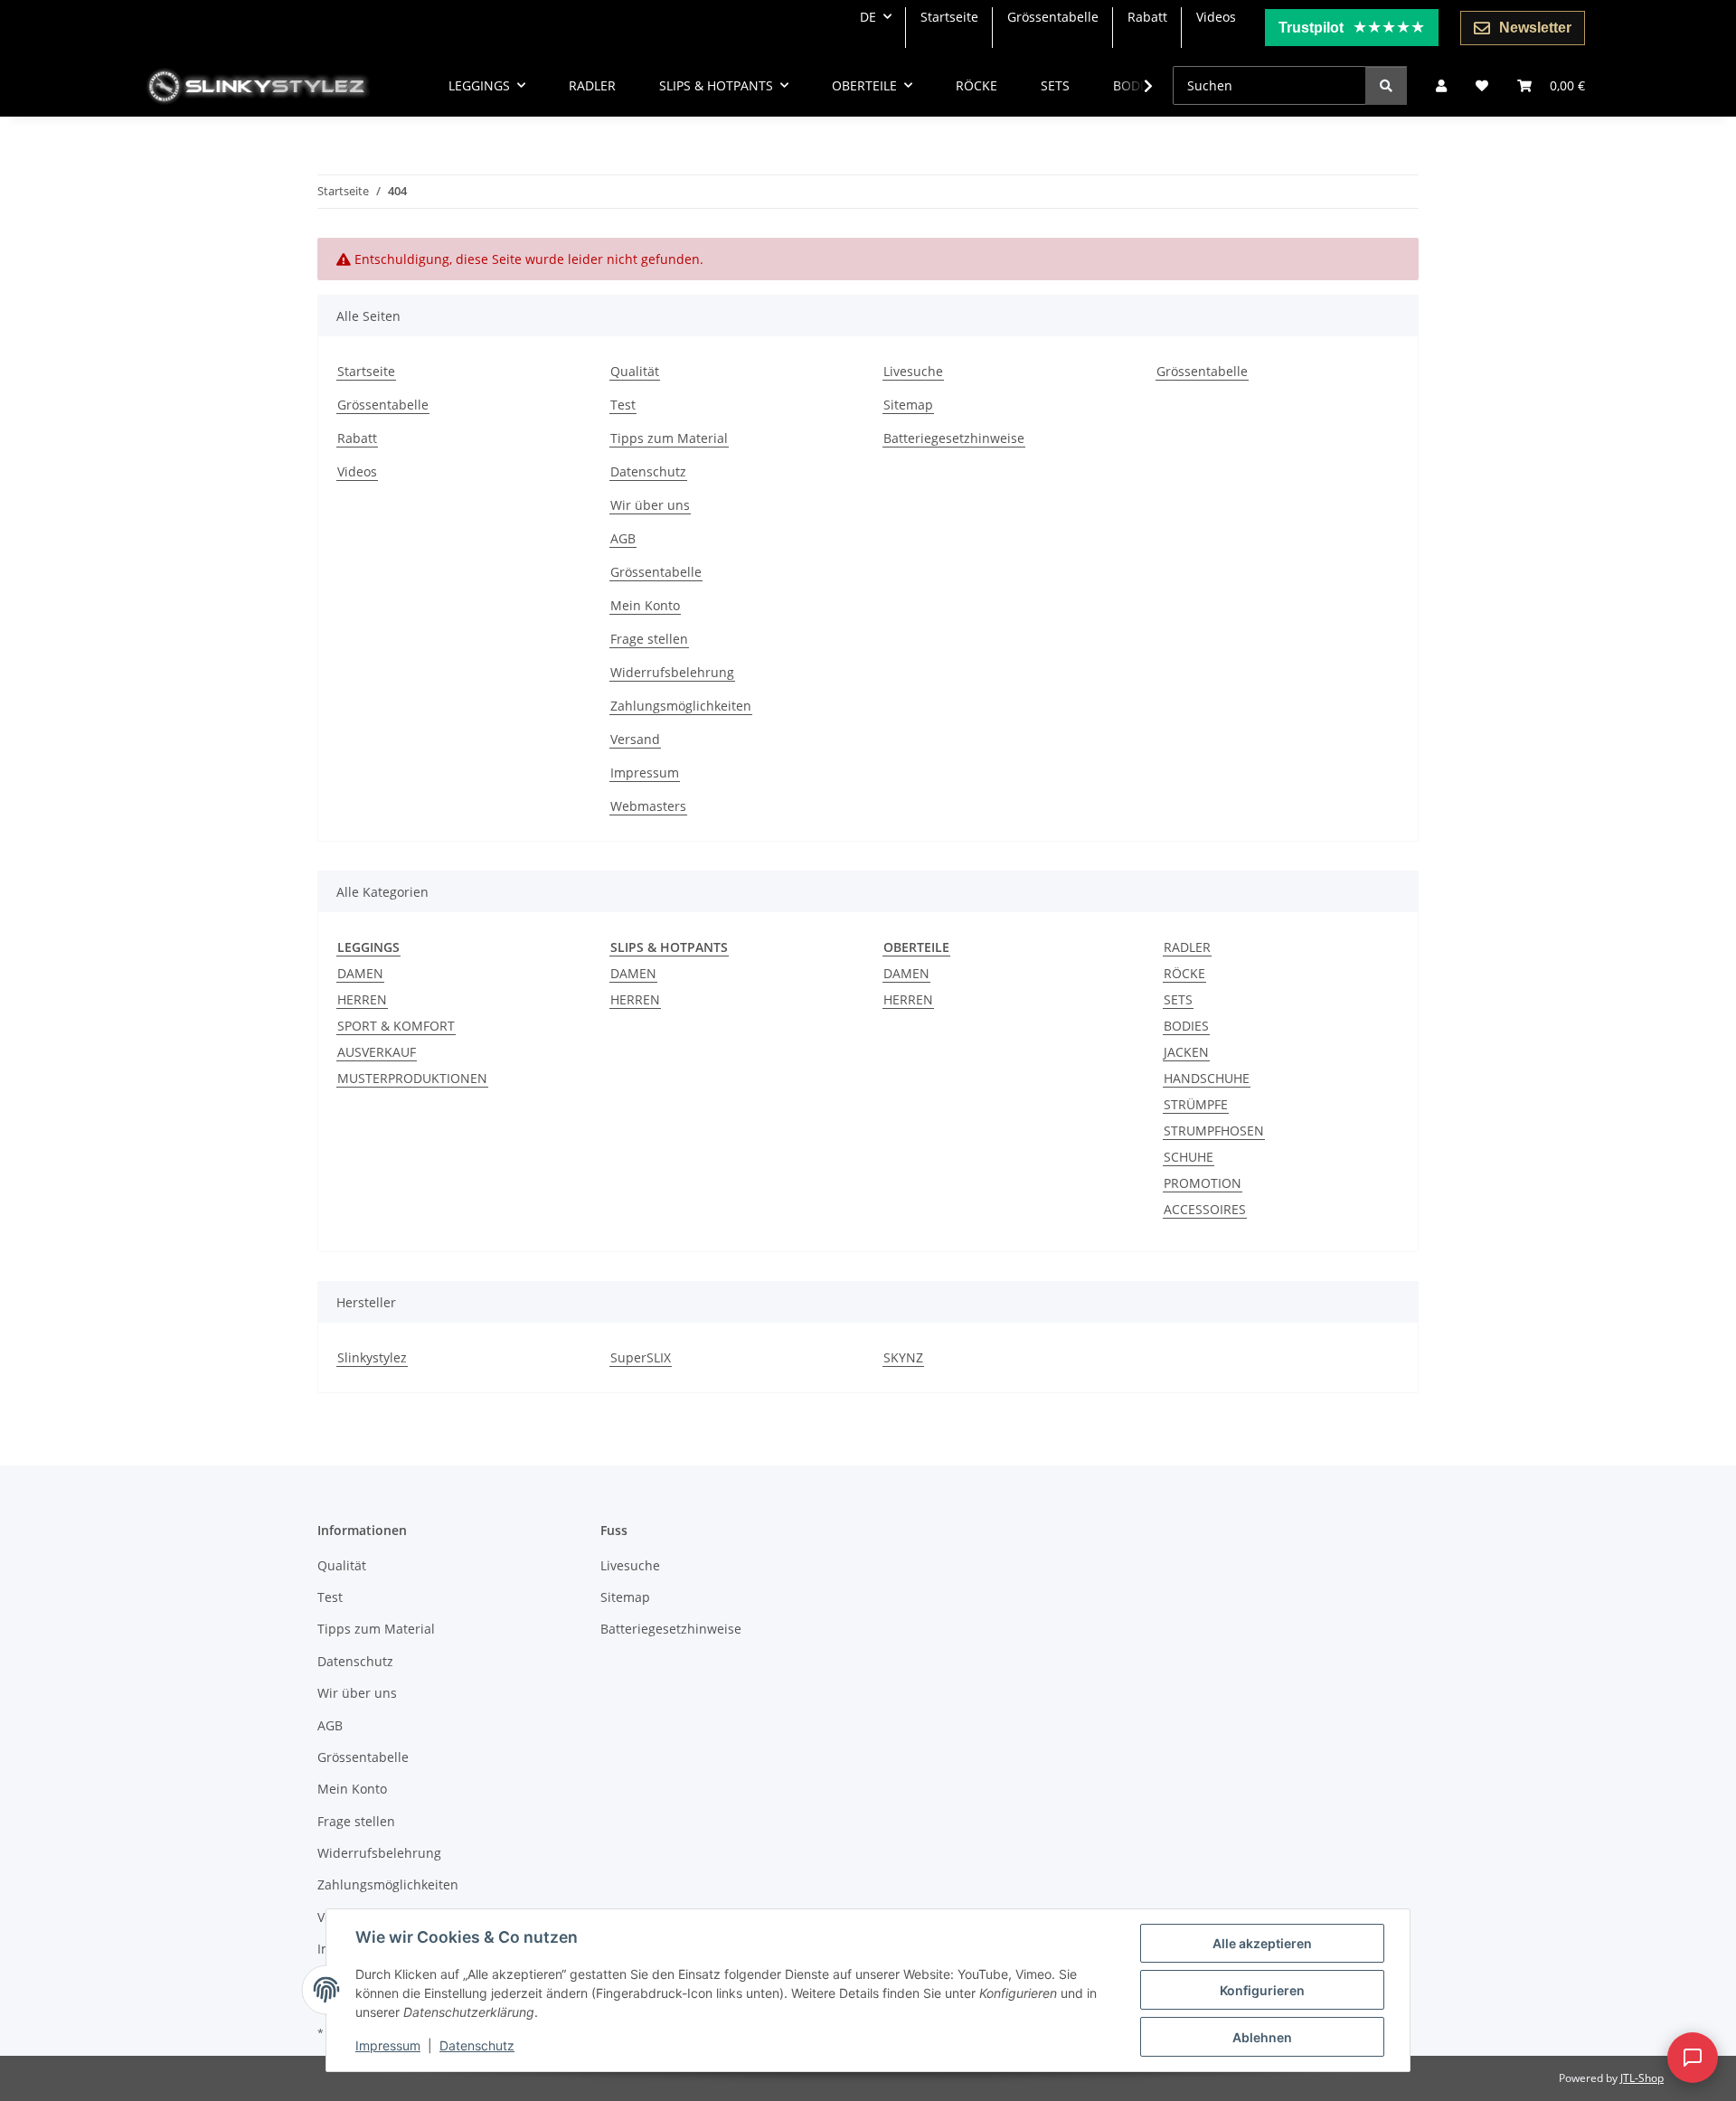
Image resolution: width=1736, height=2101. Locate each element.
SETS (1178, 999)
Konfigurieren (1262, 1990)
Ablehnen (1262, 2037)
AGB (623, 538)
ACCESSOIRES (1205, 1209)
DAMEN (360, 973)
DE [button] (868, 17)
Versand (635, 739)
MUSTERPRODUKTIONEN (412, 1078)
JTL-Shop (1642, 2078)
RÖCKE (1184, 973)
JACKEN (1186, 1052)
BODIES (1186, 1026)
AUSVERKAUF (377, 1052)
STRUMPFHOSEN (1214, 1131)
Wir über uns (650, 505)
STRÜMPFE (1196, 1104)
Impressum (388, 2045)
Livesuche (913, 371)
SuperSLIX (641, 1357)
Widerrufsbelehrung (672, 672)
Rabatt (1147, 17)
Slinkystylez (372, 1357)
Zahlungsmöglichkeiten (681, 706)
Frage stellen (649, 639)
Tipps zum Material (669, 438)
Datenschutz (477, 2045)
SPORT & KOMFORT (396, 1026)
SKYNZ (903, 1357)
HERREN (362, 999)
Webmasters (648, 806)
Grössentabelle (1053, 17)
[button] (1441, 85)
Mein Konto (645, 605)
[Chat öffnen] (1693, 2058)
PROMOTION (1203, 1183)
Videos (1216, 17)
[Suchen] (1386, 85)
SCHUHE (1189, 1157)
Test (623, 405)
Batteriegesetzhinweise (954, 438)
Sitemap (908, 405)
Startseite (949, 17)
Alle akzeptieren (1262, 1943)
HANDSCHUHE (1207, 1078)
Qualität (635, 371)
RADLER (1187, 947)
